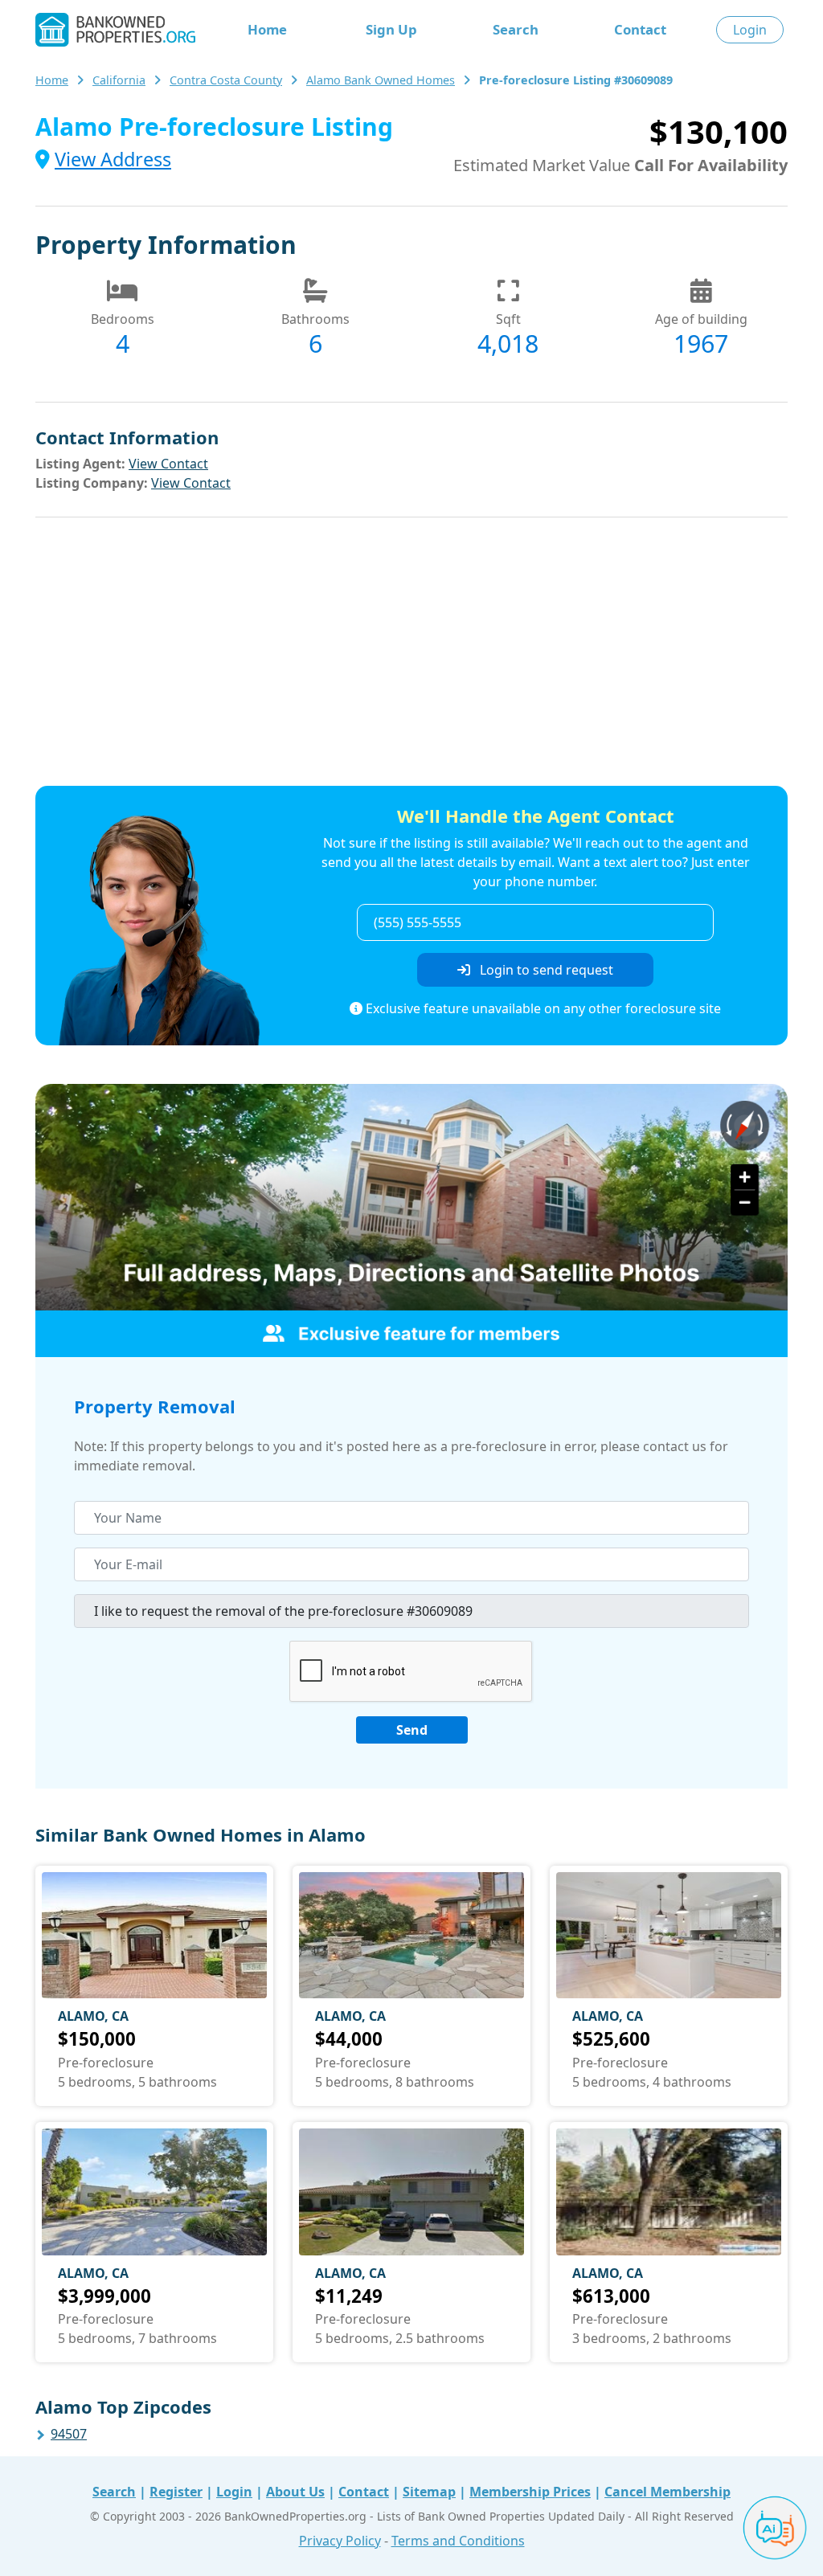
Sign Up (391, 29)
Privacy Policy (340, 2541)
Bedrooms (123, 319)
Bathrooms (315, 319)
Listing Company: (92, 483)
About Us (295, 2492)
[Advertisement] (411, 654)
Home (267, 29)
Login (750, 30)
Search (516, 29)
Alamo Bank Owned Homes (381, 80)
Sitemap (429, 2492)
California (119, 80)
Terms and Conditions (458, 2541)
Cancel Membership (667, 2492)
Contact (640, 29)
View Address (113, 159)
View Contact (168, 464)
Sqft (508, 319)
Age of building (701, 319)
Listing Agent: (80, 464)
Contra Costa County (226, 80)
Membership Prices (530, 2492)
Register (176, 2492)
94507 (69, 2434)
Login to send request (545, 970)
